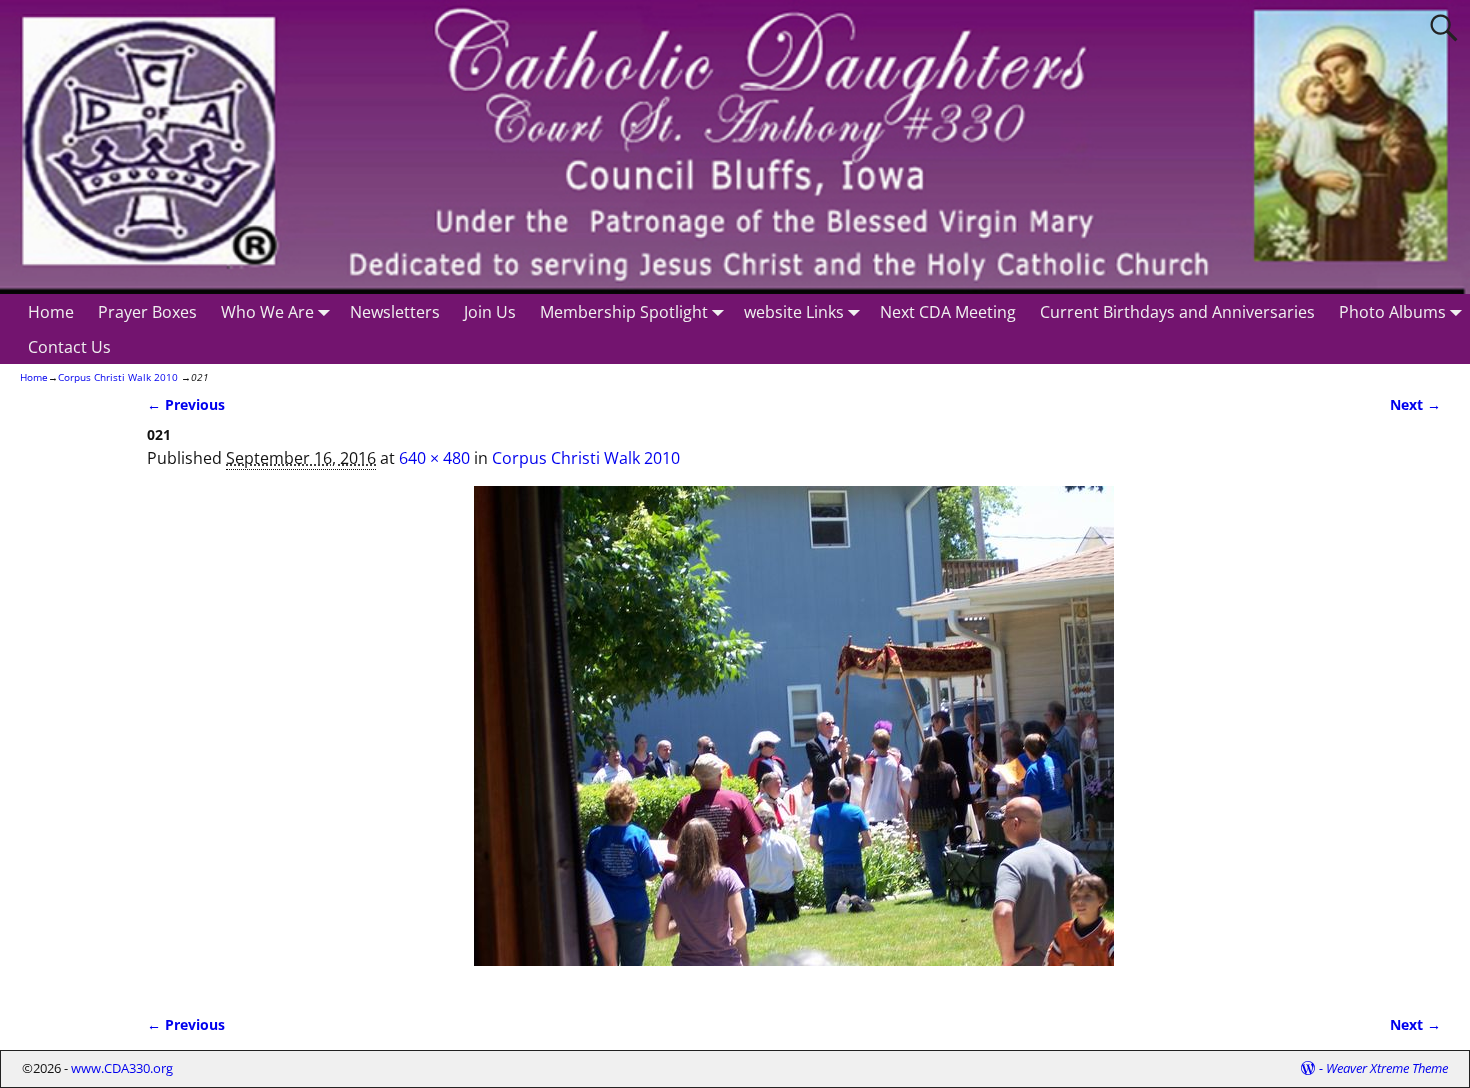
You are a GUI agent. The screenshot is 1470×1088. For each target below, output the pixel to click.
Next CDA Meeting (948, 312)
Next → (1415, 404)
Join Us (490, 312)
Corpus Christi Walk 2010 (118, 377)
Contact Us (69, 347)
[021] (794, 738)
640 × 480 (434, 458)
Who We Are (267, 312)
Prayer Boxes (147, 312)
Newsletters (395, 312)
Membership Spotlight (624, 312)
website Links (794, 312)
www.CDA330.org (122, 1068)
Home (51, 312)
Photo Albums (1392, 312)
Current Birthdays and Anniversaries (1177, 312)
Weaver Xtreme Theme (1387, 1068)
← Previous (186, 404)
